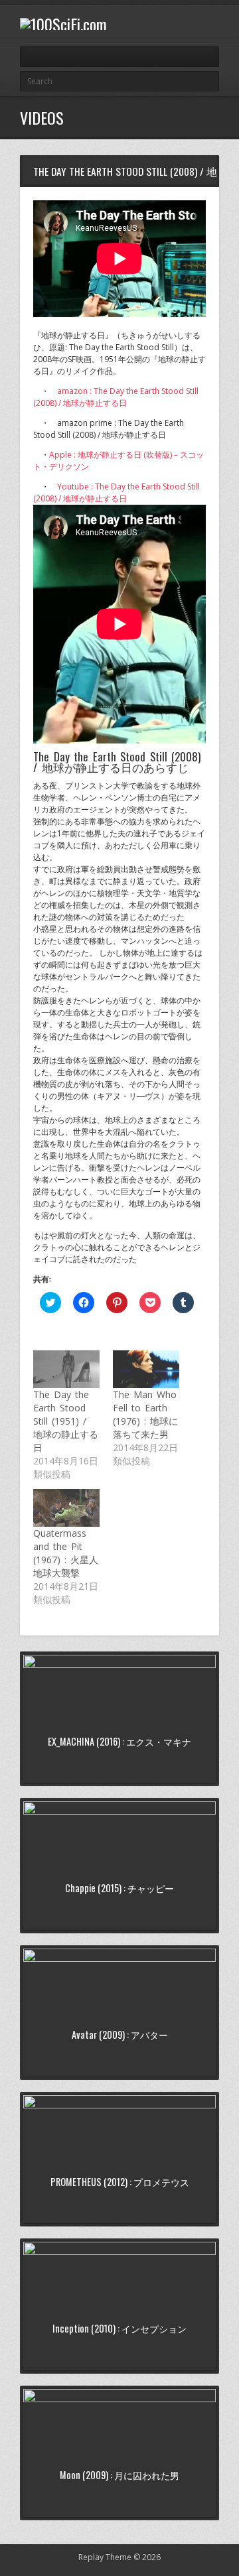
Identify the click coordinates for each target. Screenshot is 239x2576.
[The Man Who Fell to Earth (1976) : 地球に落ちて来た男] (146, 1369)
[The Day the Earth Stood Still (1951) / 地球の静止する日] (66, 1369)
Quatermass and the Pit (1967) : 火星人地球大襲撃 (66, 1553)
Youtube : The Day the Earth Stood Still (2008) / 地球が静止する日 (117, 492)
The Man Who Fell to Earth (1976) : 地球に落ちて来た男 (145, 1414)
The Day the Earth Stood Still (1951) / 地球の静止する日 (66, 1421)
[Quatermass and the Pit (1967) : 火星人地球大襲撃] (66, 1508)
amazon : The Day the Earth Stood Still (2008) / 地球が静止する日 (116, 397)
